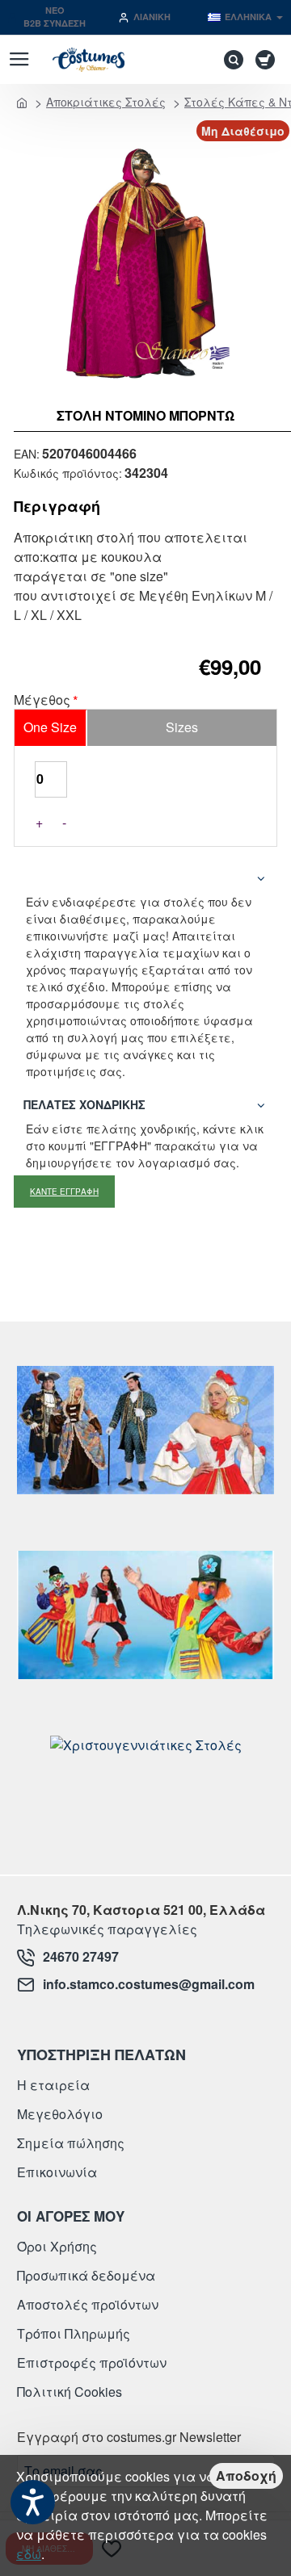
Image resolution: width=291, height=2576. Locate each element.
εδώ (29, 2554)
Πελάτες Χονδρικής (84, 1104)
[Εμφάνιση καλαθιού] (268, 60)
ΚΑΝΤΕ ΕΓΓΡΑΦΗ (64, 1192)
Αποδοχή (246, 2475)
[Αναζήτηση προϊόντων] (230, 60)
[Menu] (19, 60)
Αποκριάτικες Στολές (106, 102)
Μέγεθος (42, 701)
